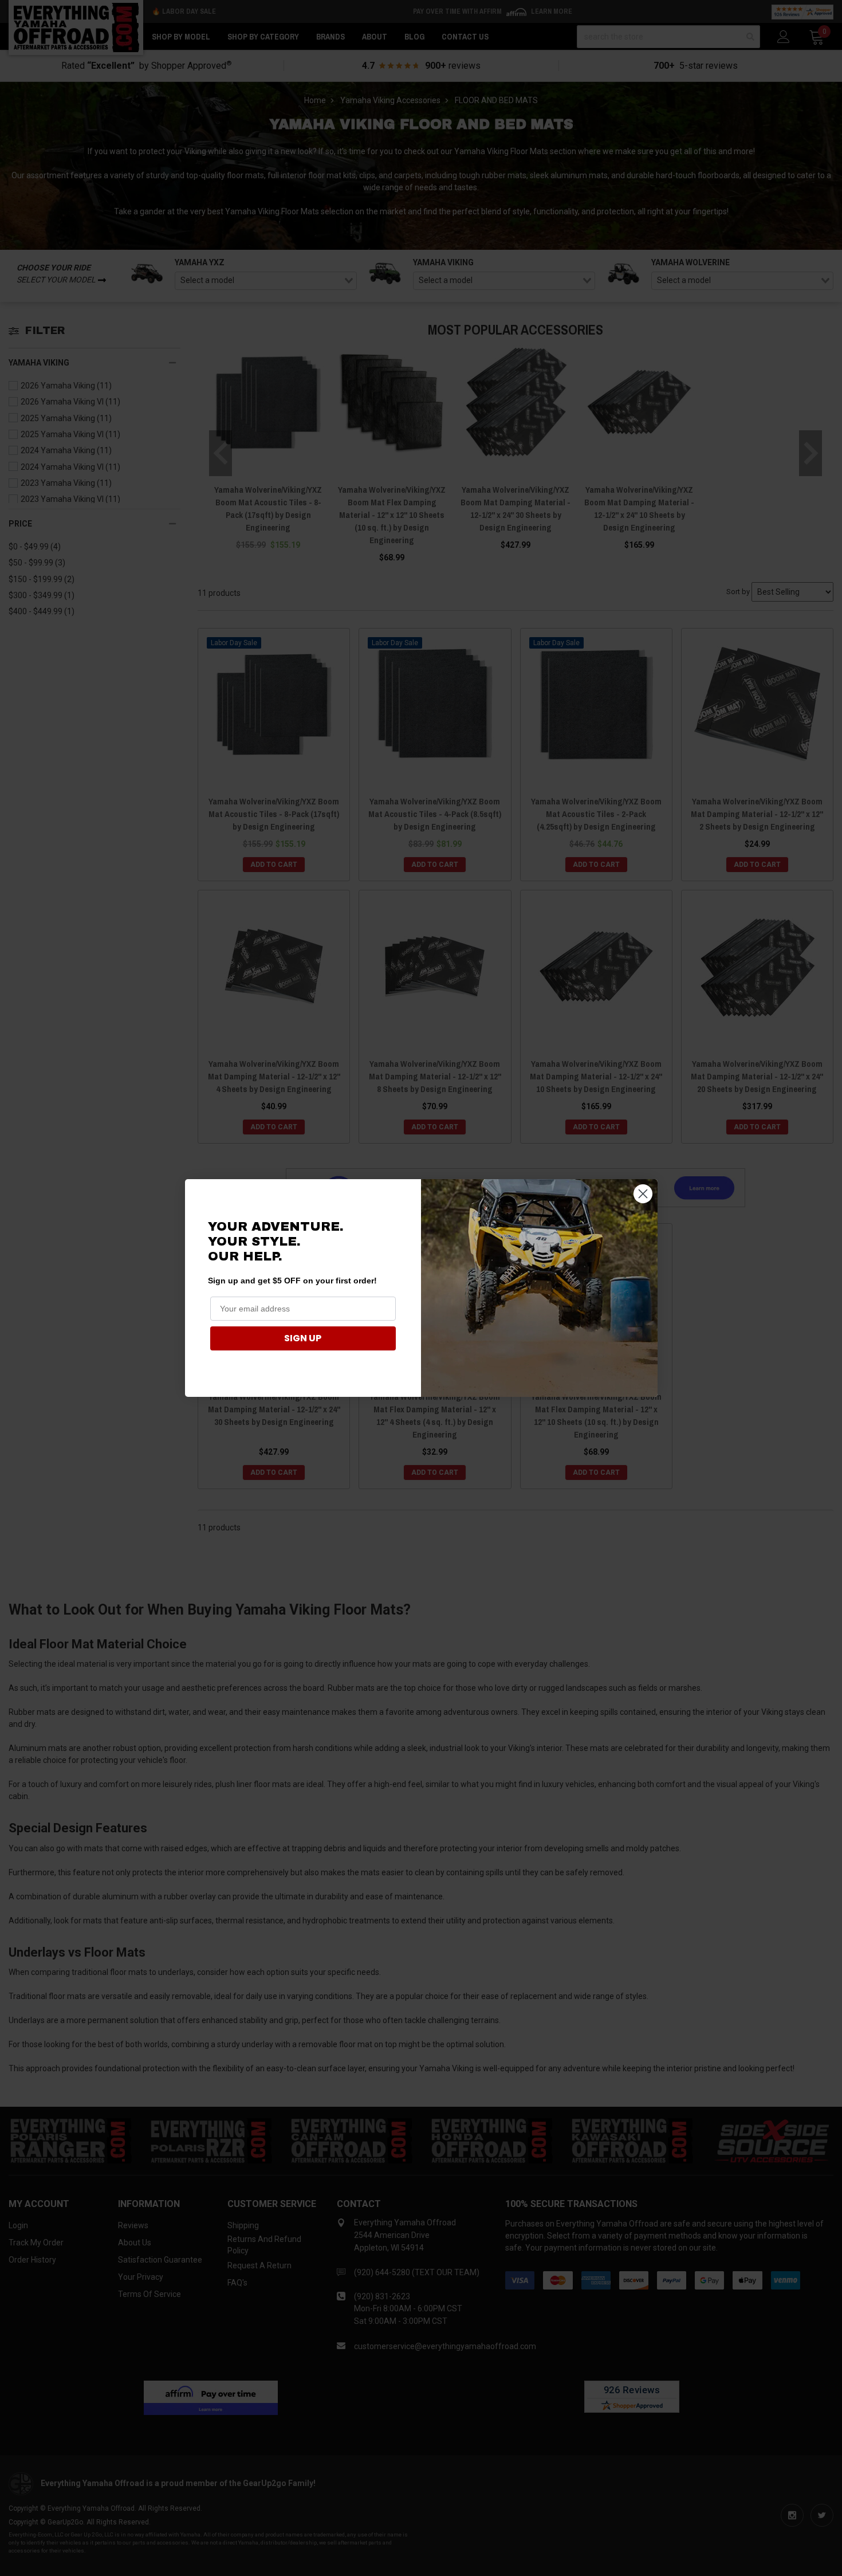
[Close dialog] (643, 1194)
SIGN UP (303, 1338)
